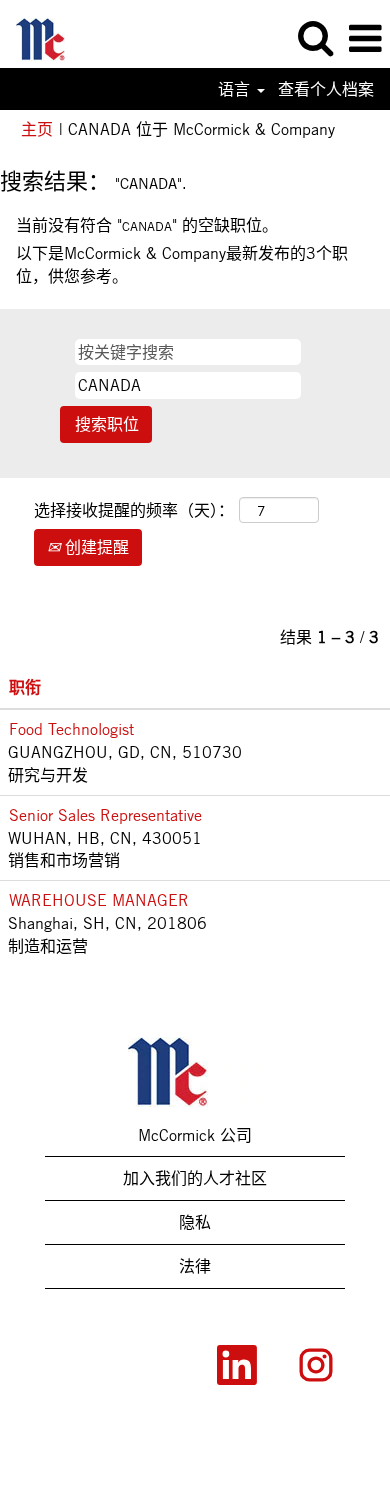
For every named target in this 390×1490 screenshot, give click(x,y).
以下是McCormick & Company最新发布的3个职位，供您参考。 (182, 264)
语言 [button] (236, 89)
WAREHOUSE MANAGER (99, 900)
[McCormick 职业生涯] (50, 37)
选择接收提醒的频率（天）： (134, 510)
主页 (37, 129)
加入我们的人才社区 (195, 1178)
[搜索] (315, 38)
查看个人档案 (326, 89)
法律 (195, 1266)
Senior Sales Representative (105, 815)
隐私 (195, 1222)
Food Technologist (71, 729)
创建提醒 (94, 547)
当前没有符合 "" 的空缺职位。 (147, 225)
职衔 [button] (25, 687)
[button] (365, 39)
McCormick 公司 (195, 1135)
